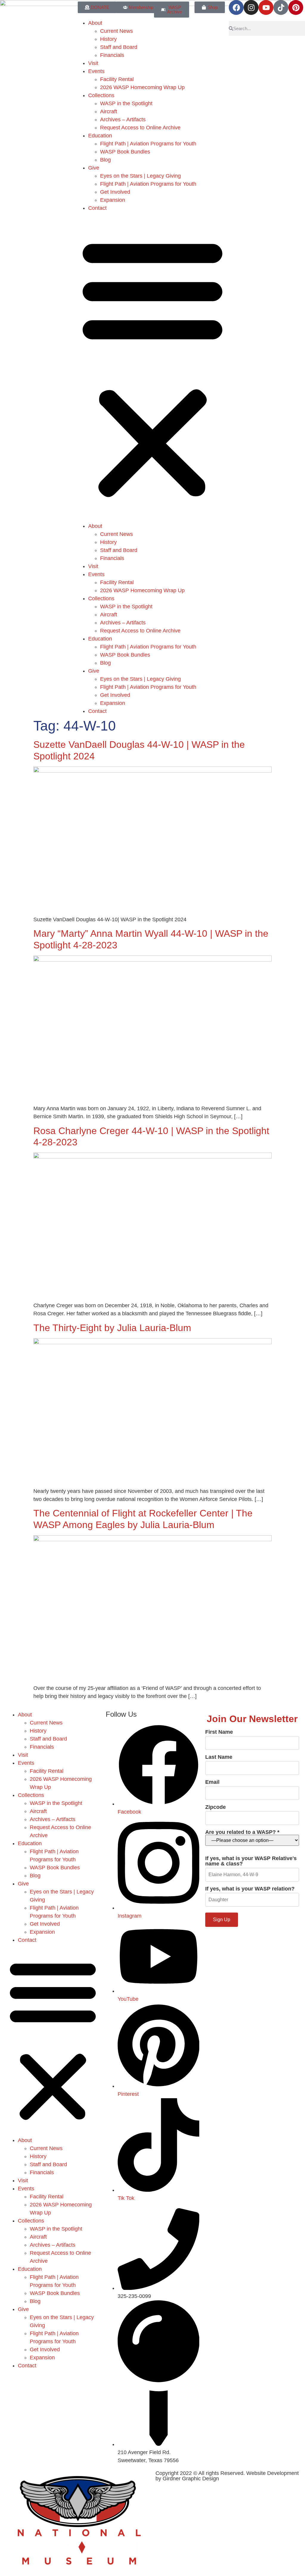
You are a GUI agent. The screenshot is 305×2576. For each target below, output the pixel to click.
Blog (105, 160)
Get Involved (115, 192)
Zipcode (215, 1807)
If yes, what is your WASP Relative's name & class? (251, 1861)
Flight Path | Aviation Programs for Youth (148, 144)
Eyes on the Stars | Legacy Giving (140, 176)
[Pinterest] (296, 7)
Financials (112, 55)
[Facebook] (236, 7)
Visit (93, 63)
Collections (101, 95)
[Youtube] (266, 7)
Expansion (113, 200)
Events (96, 71)
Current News (116, 31)
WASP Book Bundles (125, 152)
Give (94, 168)
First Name (219, 1732)
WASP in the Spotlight (126, 103)
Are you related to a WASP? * (242, 1832)
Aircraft (109, 111)
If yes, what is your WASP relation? (250, 1889)
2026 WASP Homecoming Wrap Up (142, 87)
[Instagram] (251, 7)
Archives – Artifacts (123, 120)
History (108, 39)
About (95, 23)
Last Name (219, 1757)
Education (100, 136)
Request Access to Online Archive (140, 128)
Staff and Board (119, 47)
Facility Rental (117, 79)
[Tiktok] (281, 7)
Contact (97, 208)
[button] (152, 367)
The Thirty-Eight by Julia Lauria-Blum (112, 1328)
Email (212, 1782)
